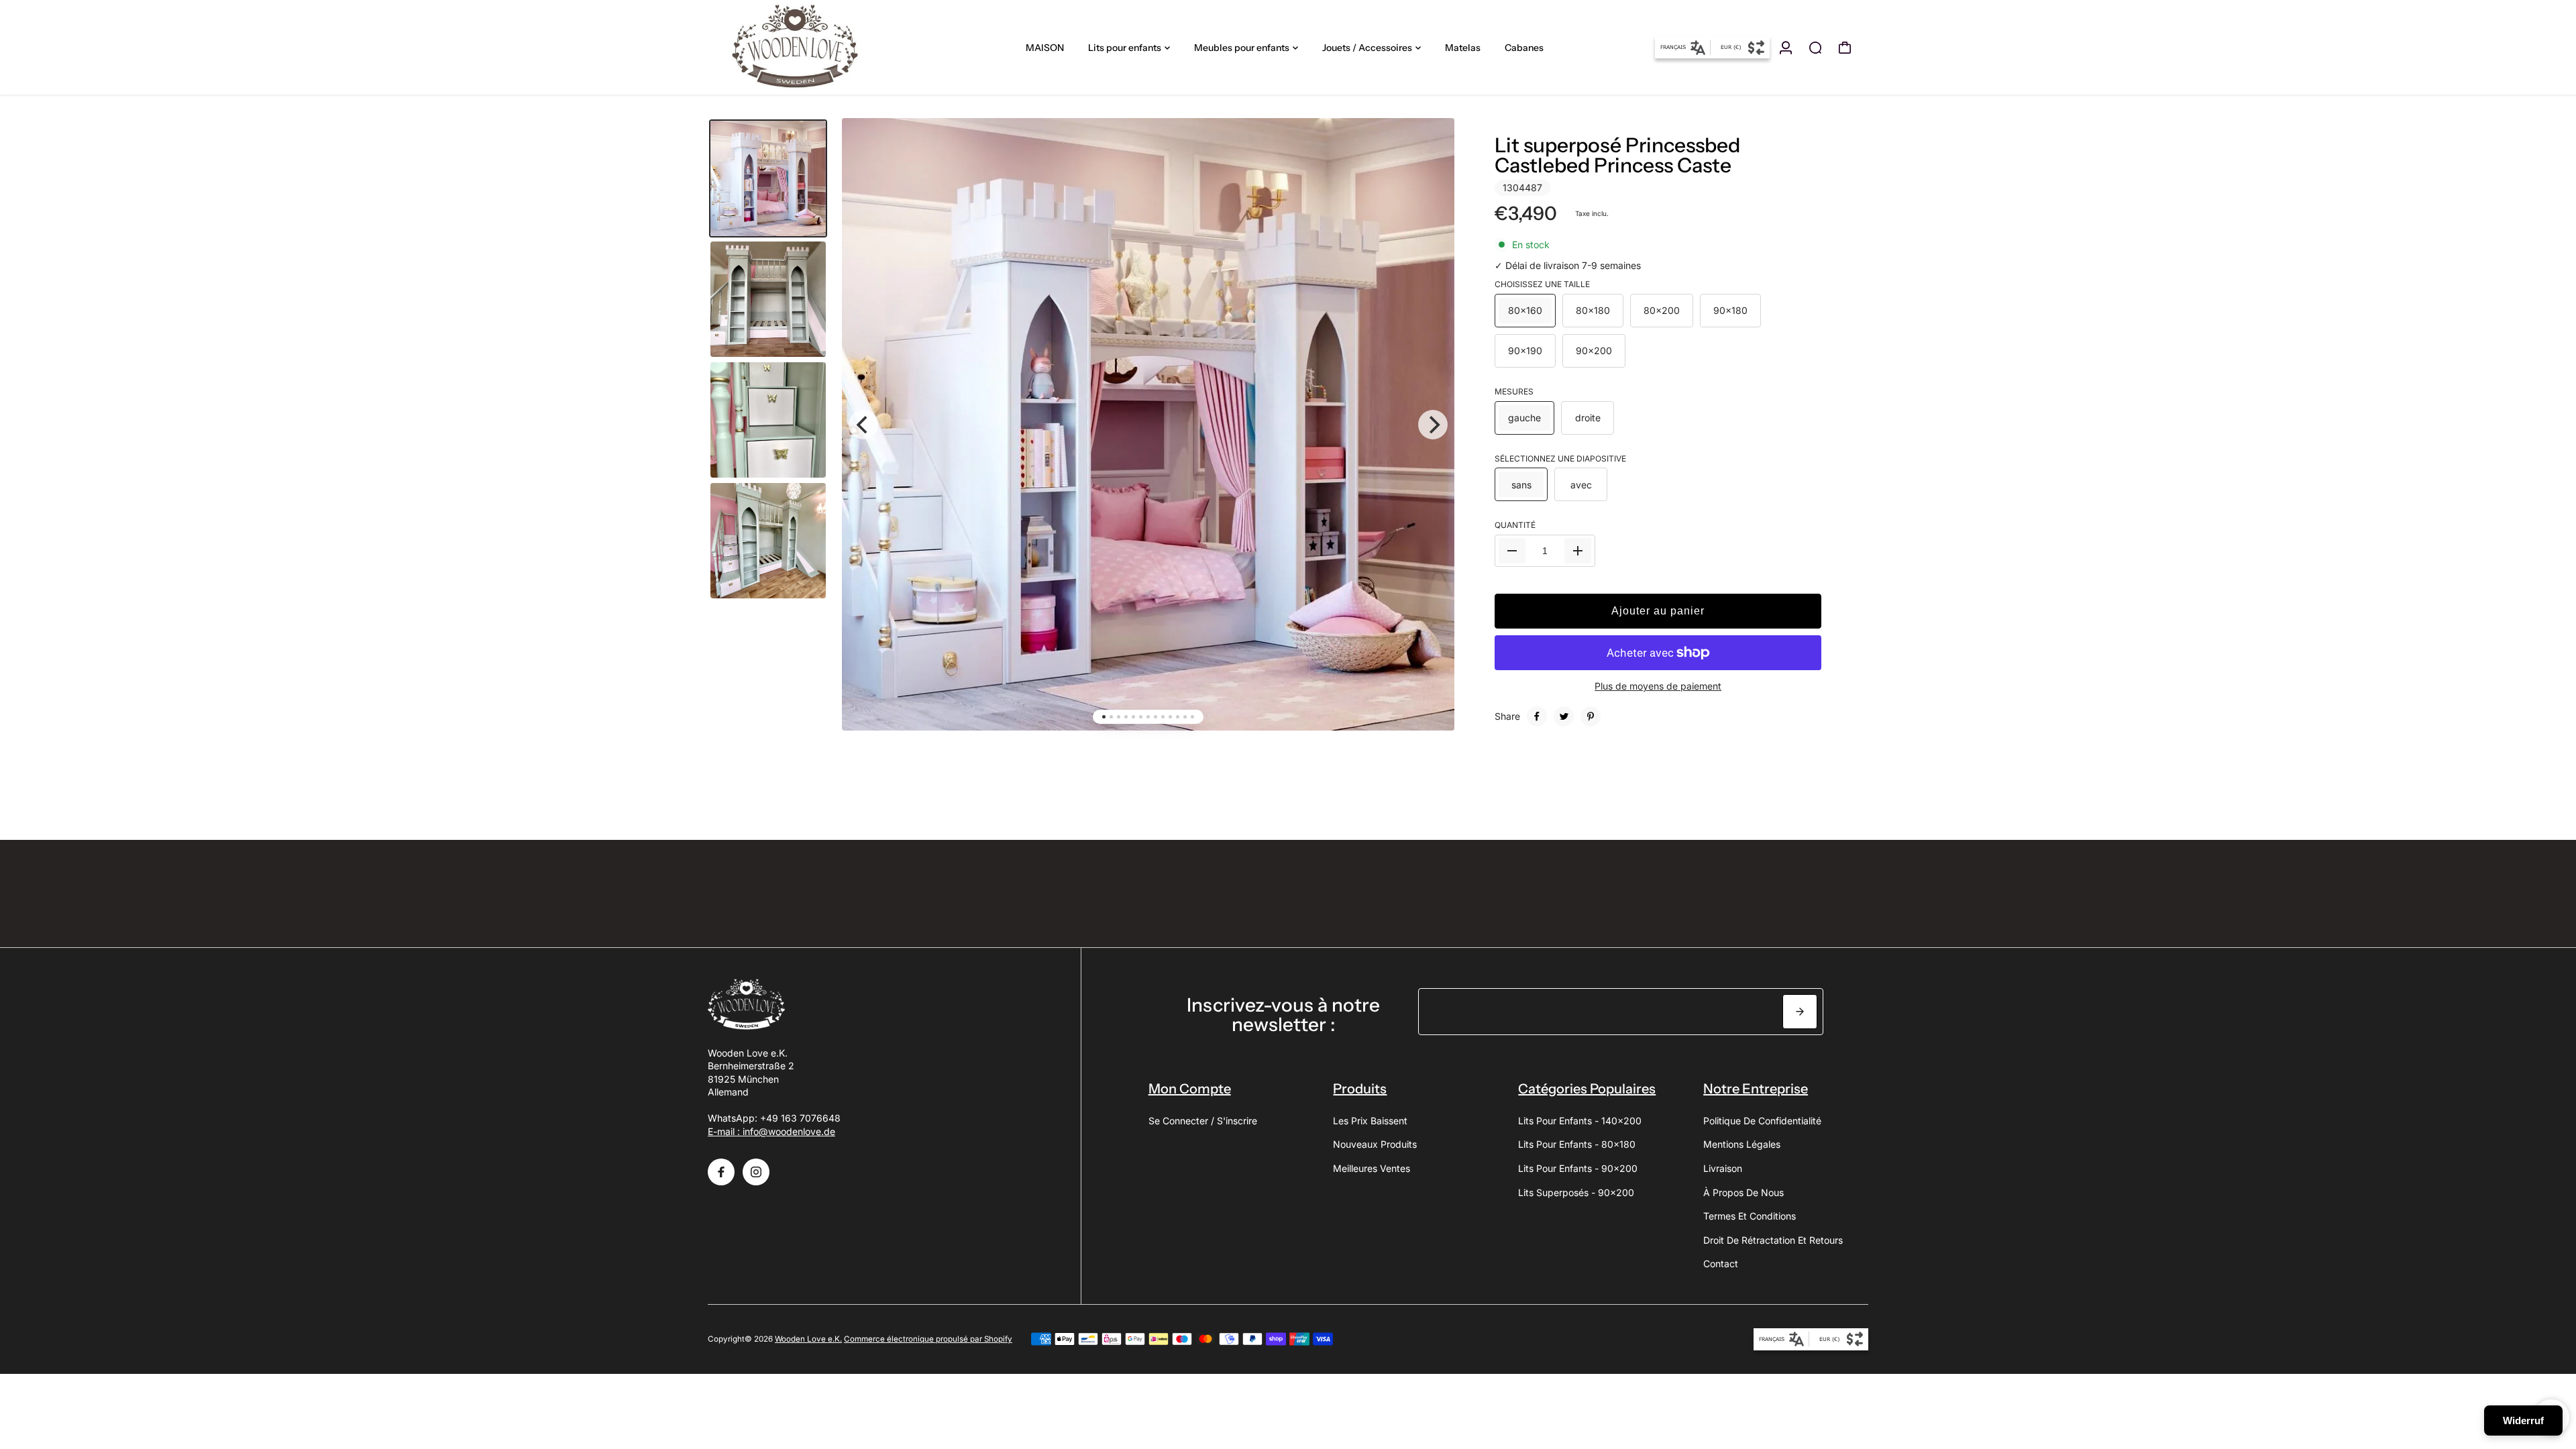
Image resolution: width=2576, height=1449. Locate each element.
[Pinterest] (1591, 716)
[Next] (1433, 425)
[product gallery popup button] (1430, 153)
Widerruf (2523, 1420)
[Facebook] (1537, 716)
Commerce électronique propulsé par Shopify (928, 1339)
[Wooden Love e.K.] (802, 47)
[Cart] (1845, 48)
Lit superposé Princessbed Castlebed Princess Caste (1617, 155)
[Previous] (863, 425)
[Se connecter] (1786, 48)
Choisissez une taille (1542, 284)
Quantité (1515, 525)
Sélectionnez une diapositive (1560, 459)
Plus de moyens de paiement (1658, 686)
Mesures (1514, 391)
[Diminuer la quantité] (1512, 551)
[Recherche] (1815, 48)
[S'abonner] (1800, 1012)
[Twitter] (1564, 716)
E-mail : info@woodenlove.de (771, 1131)
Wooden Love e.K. (808, 1339)
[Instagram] (756, 1172)
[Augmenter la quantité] (1578, 551)
